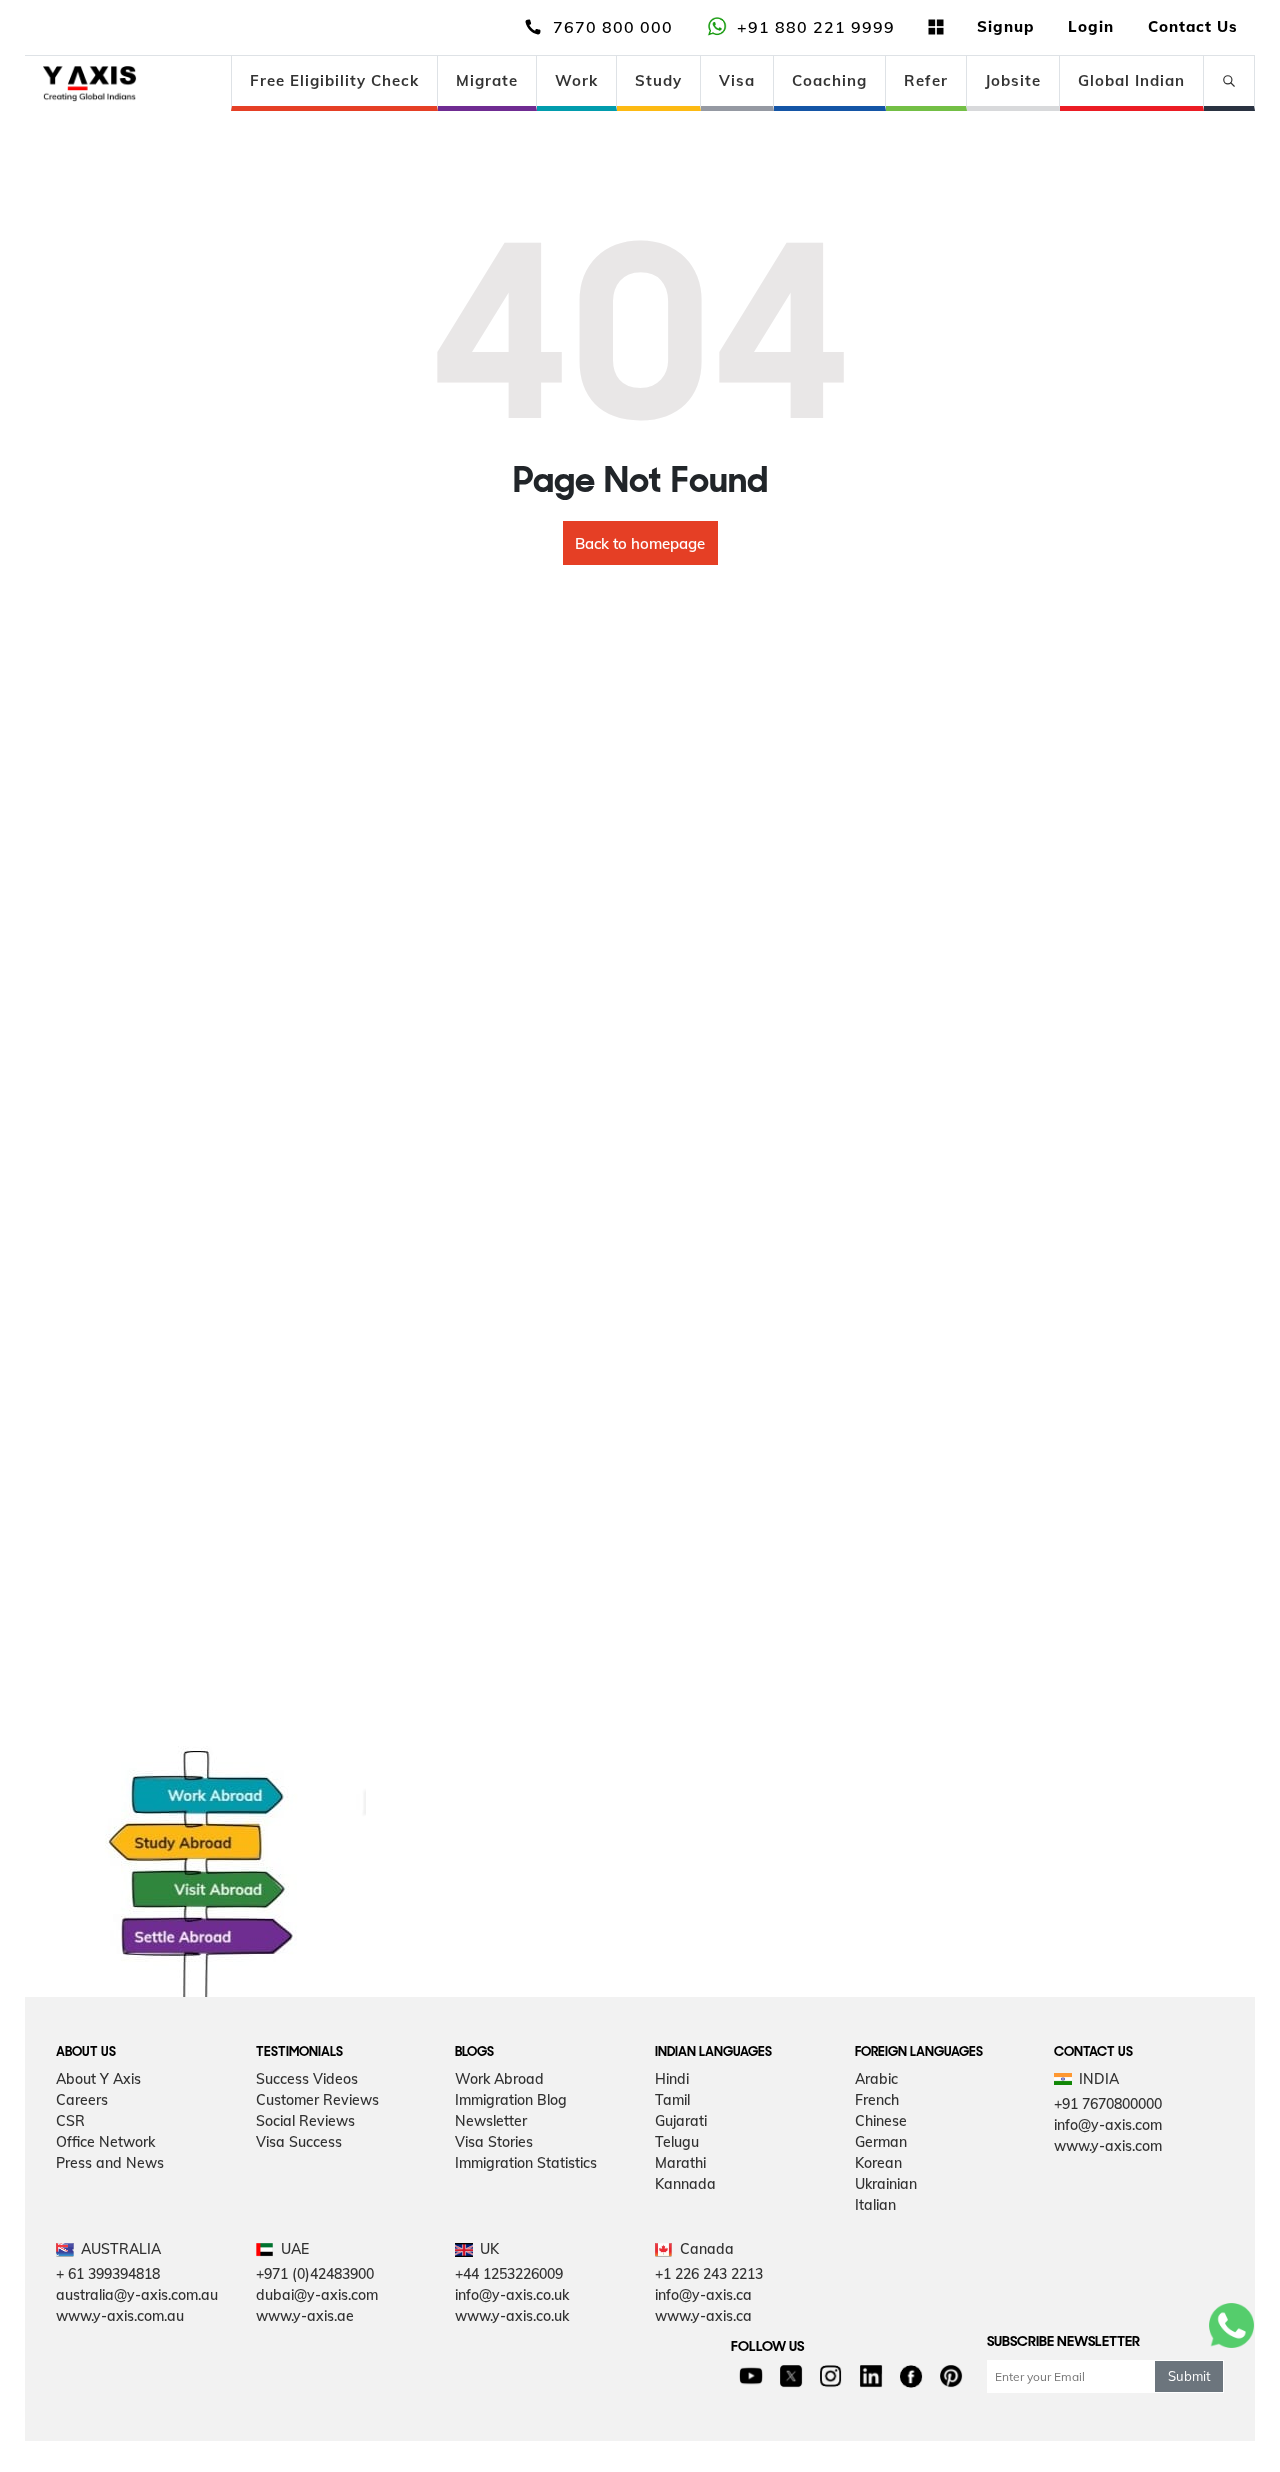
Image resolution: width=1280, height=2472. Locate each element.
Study (658, 80)
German (881, 2142)
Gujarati (681, 2121)
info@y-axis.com (1108, 2125)
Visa (737, 80)
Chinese (881, 2121)
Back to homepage (640, 543)
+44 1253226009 (509, 2274)
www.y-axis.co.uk (512, 2316)
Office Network (105, 2142)
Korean (878, 2163)
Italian (875, 2205)
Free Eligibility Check (334, 80)
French (877, 2100)
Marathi (680, 2163)
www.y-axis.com (1108, 2146)
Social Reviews (305, 2121)
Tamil (672, 2100)
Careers (82, 2100)
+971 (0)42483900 (315, 2274)
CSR (70, 2121)
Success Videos (307, 2079)
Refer (926, 80)
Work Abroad (499, 2079)
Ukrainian (886, 2184)
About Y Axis (98, 2079)
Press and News (110, 2163)
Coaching (829, 80)
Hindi (672, 2079)
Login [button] (1091, 26)
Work (576, 80)
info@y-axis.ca (703, 2295)
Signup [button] (1005, 26)
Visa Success (299, 2142)
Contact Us (1193, 26)
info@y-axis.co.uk (512, 2295)
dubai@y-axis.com (317, 2295)
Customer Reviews (317, 2100)
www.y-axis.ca (703, 2316)
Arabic (876, 2079)
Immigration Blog (511, 2100)
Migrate (487, 80)
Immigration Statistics (526, 2163)
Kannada (685, 2184)
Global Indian (1131, 80)
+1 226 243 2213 (709, 2274)
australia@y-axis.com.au (137, 2295)
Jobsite (1013, 80)
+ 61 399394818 (108, 2274)
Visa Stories (494, 2142)
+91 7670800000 (1108, 2104)
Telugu (677, 2142)
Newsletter (491, 2121)
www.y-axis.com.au (120, 2316)
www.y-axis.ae (305, 2316)
